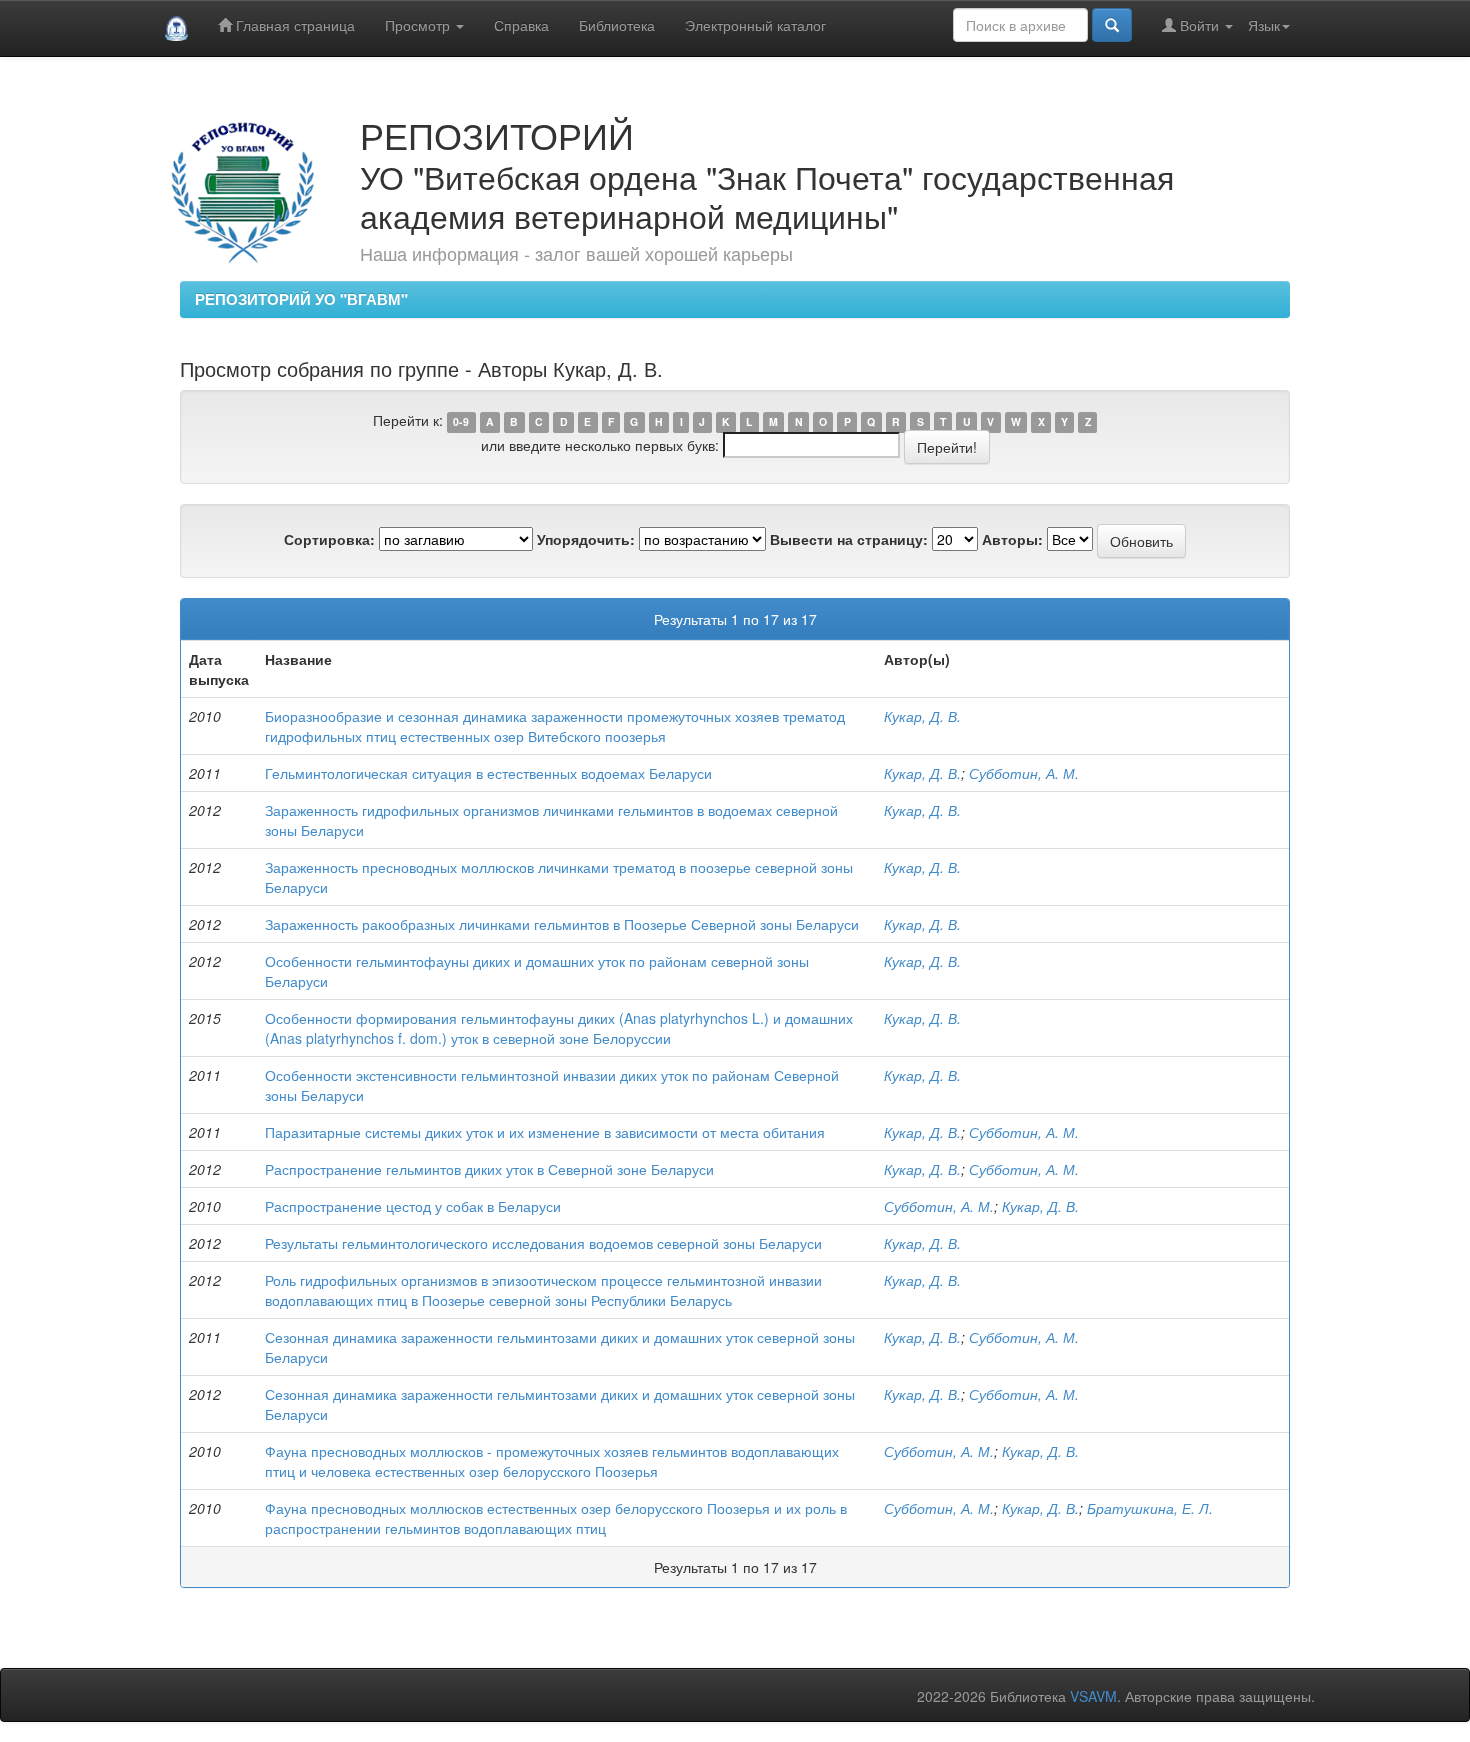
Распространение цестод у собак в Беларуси (413, 1206)
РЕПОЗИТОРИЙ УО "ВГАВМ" (301, 299)
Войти (1199, 25)
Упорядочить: (586, 539)
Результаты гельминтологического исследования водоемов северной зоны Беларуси (543, 1243)
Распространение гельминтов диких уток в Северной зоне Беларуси (489, 1169)
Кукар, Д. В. (922, 716)
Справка (521, 25)
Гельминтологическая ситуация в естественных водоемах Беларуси (488, 773)
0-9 (461, 421)
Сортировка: (329, 539)
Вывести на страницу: (849, 539)
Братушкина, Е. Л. (1150, 1508)
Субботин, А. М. (1024, 773)
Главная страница (293, 25)
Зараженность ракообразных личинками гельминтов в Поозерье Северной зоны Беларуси (562, 924)
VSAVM (1093, 1696)
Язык (1264, 25)
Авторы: (1012, 539)
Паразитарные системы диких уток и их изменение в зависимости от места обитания (545, 1132)
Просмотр (419, 25)
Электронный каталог (755, 25)
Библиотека (617, 25)
